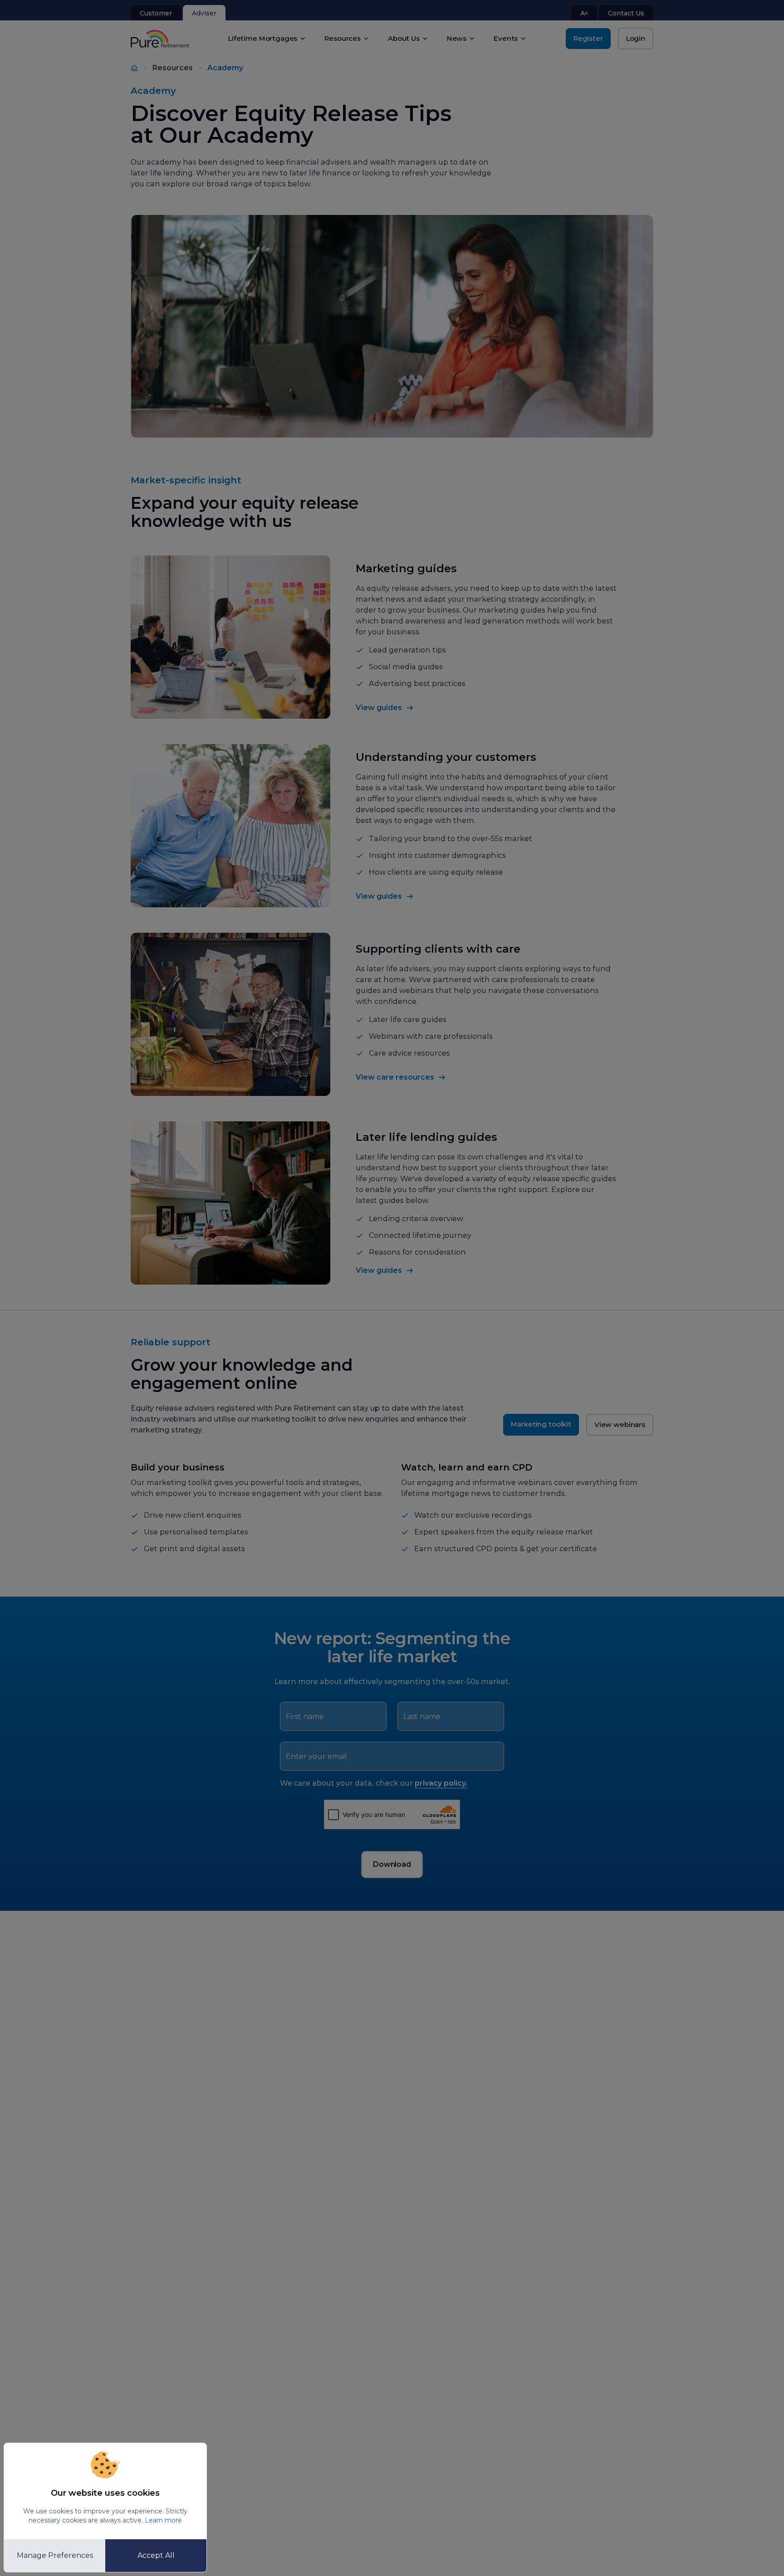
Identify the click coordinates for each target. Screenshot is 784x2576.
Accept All (156, 2555)
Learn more (163, 2520)
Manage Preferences (55, 2555)
